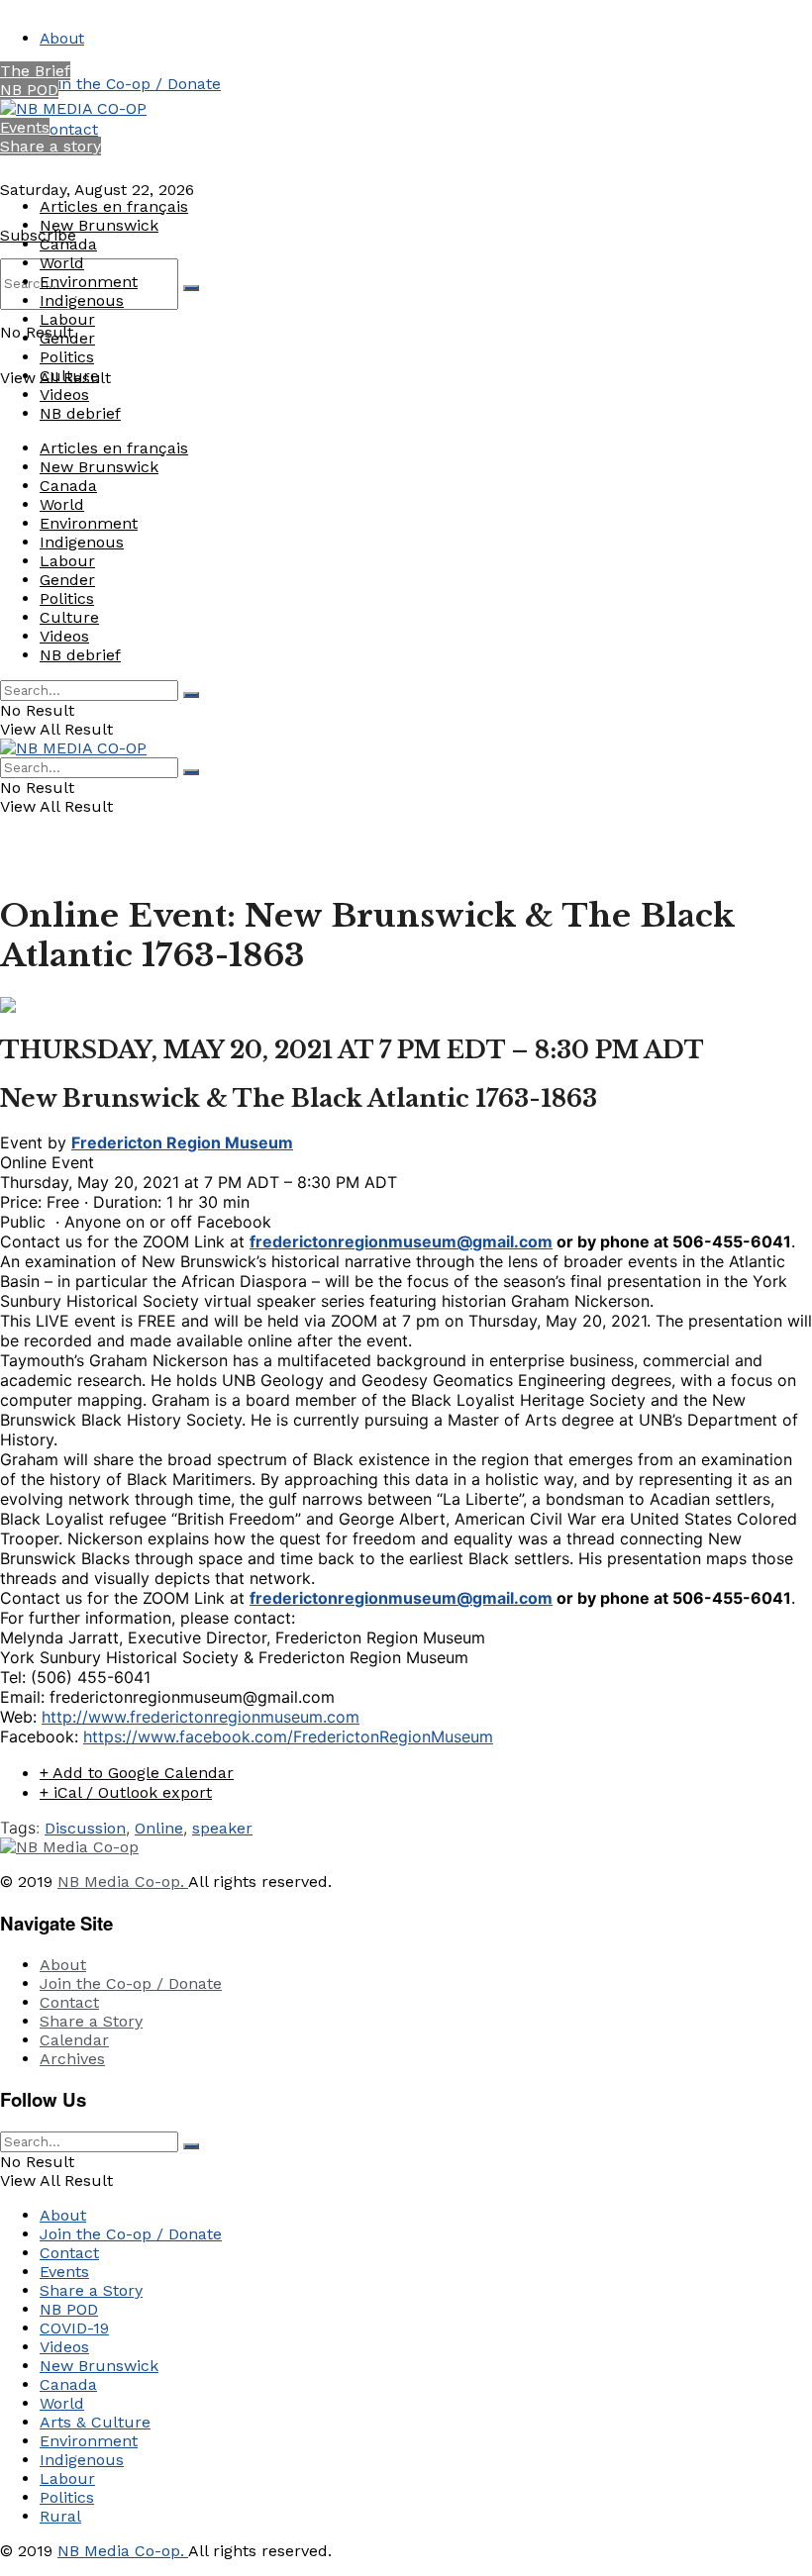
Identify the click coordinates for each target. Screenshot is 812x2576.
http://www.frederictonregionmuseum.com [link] (201, 1717)
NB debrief (80, 413)
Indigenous (82, 300)
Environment (89, 282)
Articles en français (114, 206)
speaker (222, 1828)
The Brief (35, 71)
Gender (67, 338)
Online (159, 1828)
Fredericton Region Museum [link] (182, 1142)
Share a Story (91, 2021)
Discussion (85, 1828)
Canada (68, 244)
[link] (288, 1736)
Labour (67, 319)
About (62, 38)
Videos (64, 395)
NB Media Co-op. (123, 1882)
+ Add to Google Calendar (137, 1773)
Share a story (51, 146)
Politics (67, 357)
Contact (69, 129)
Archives (72, 2059)
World (62, 263)
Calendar (74, 2040)
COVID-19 (74, 2328)
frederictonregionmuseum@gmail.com (401, 1241)
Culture (69, 376)
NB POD (29, 90)
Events (25, 127)
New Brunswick (99, 225)
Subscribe (38, 235)
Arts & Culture (95, 2422)
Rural (60, 2516)
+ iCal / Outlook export (126, 1792)
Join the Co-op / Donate (130, 84)
